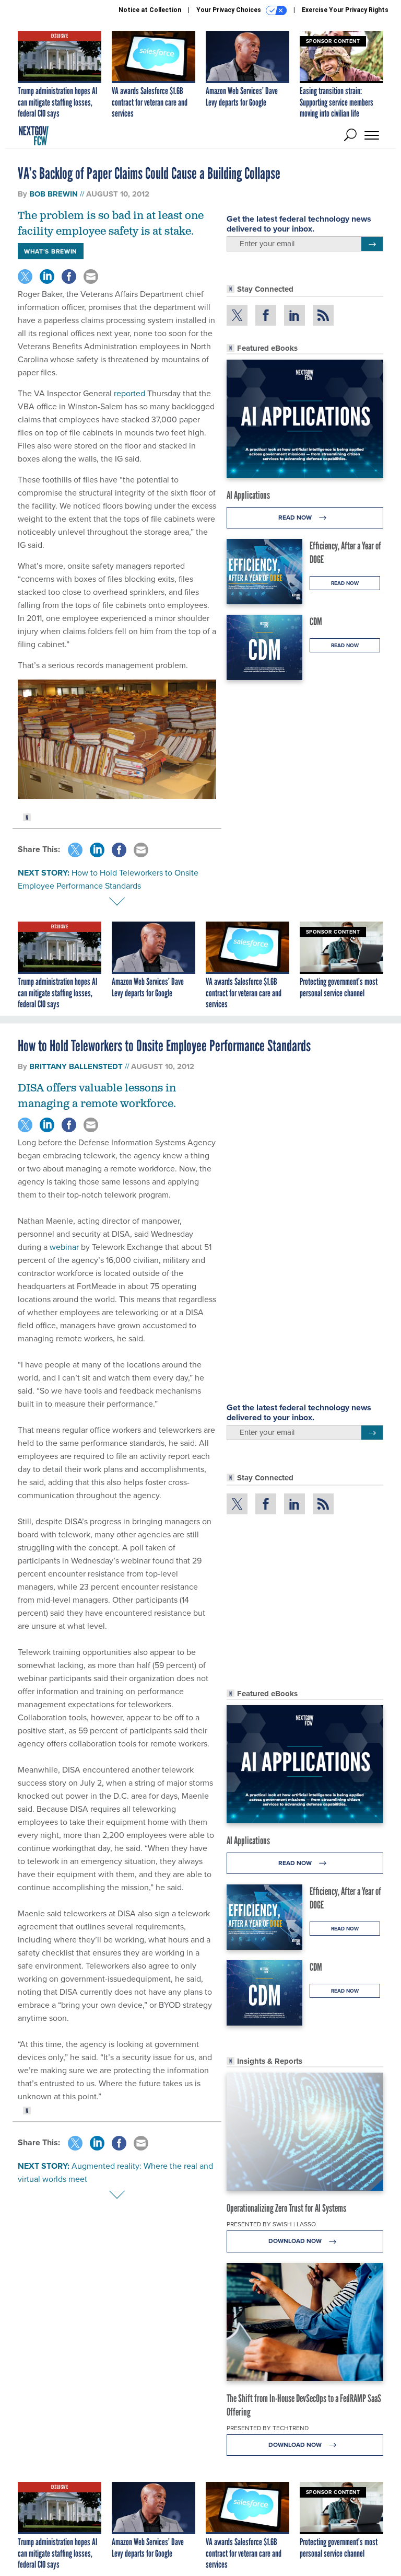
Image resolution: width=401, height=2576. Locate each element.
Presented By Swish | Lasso (271, 2224)
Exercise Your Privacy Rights (345, 10)
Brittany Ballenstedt (76, 1066)
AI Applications (248, 495)
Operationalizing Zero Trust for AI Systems (286, 2208)
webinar (64, 1247)
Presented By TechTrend (268, 2428)
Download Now (296, 2241)
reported (131, 393)
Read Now (296, 517)
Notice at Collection (150, 10)
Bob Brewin (54, 194)
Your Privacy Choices (229, 10)
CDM (316, 622)
